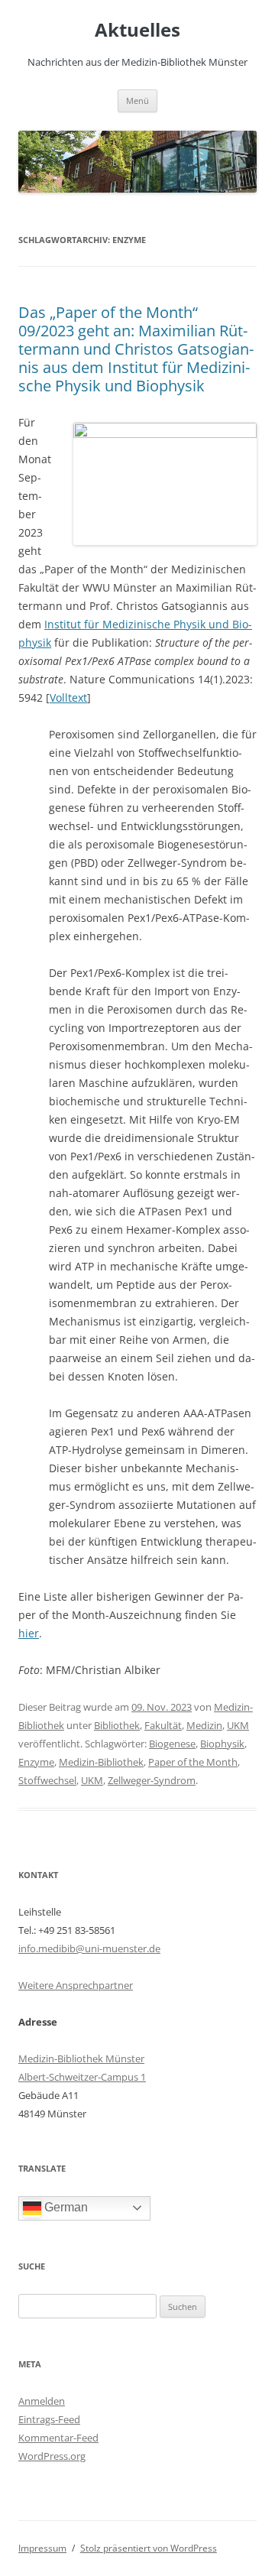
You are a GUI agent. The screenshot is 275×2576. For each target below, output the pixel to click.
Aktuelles (137, 30)
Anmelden (42, 2401)
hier (29, 1633)
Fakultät (163, 1725)
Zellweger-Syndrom (152, 1780)
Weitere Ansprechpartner (76, 1985)
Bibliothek (117, 1725)
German (65, 2207)
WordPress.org (52, 2456)
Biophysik (222, 1744)
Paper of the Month (193, 1762)
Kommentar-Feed (58, 2438)
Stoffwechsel (47, 1780)
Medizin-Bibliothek (101, 1762)
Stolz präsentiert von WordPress (149, 2548)
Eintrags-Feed (49, 2419)
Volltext (68, 698)
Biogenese (172, 1744)
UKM (238, 1725)
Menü (137, 101)
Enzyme (36, 1762)
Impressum (42, 2548)
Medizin (204, 1725)
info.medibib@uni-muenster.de (89, 1948)
